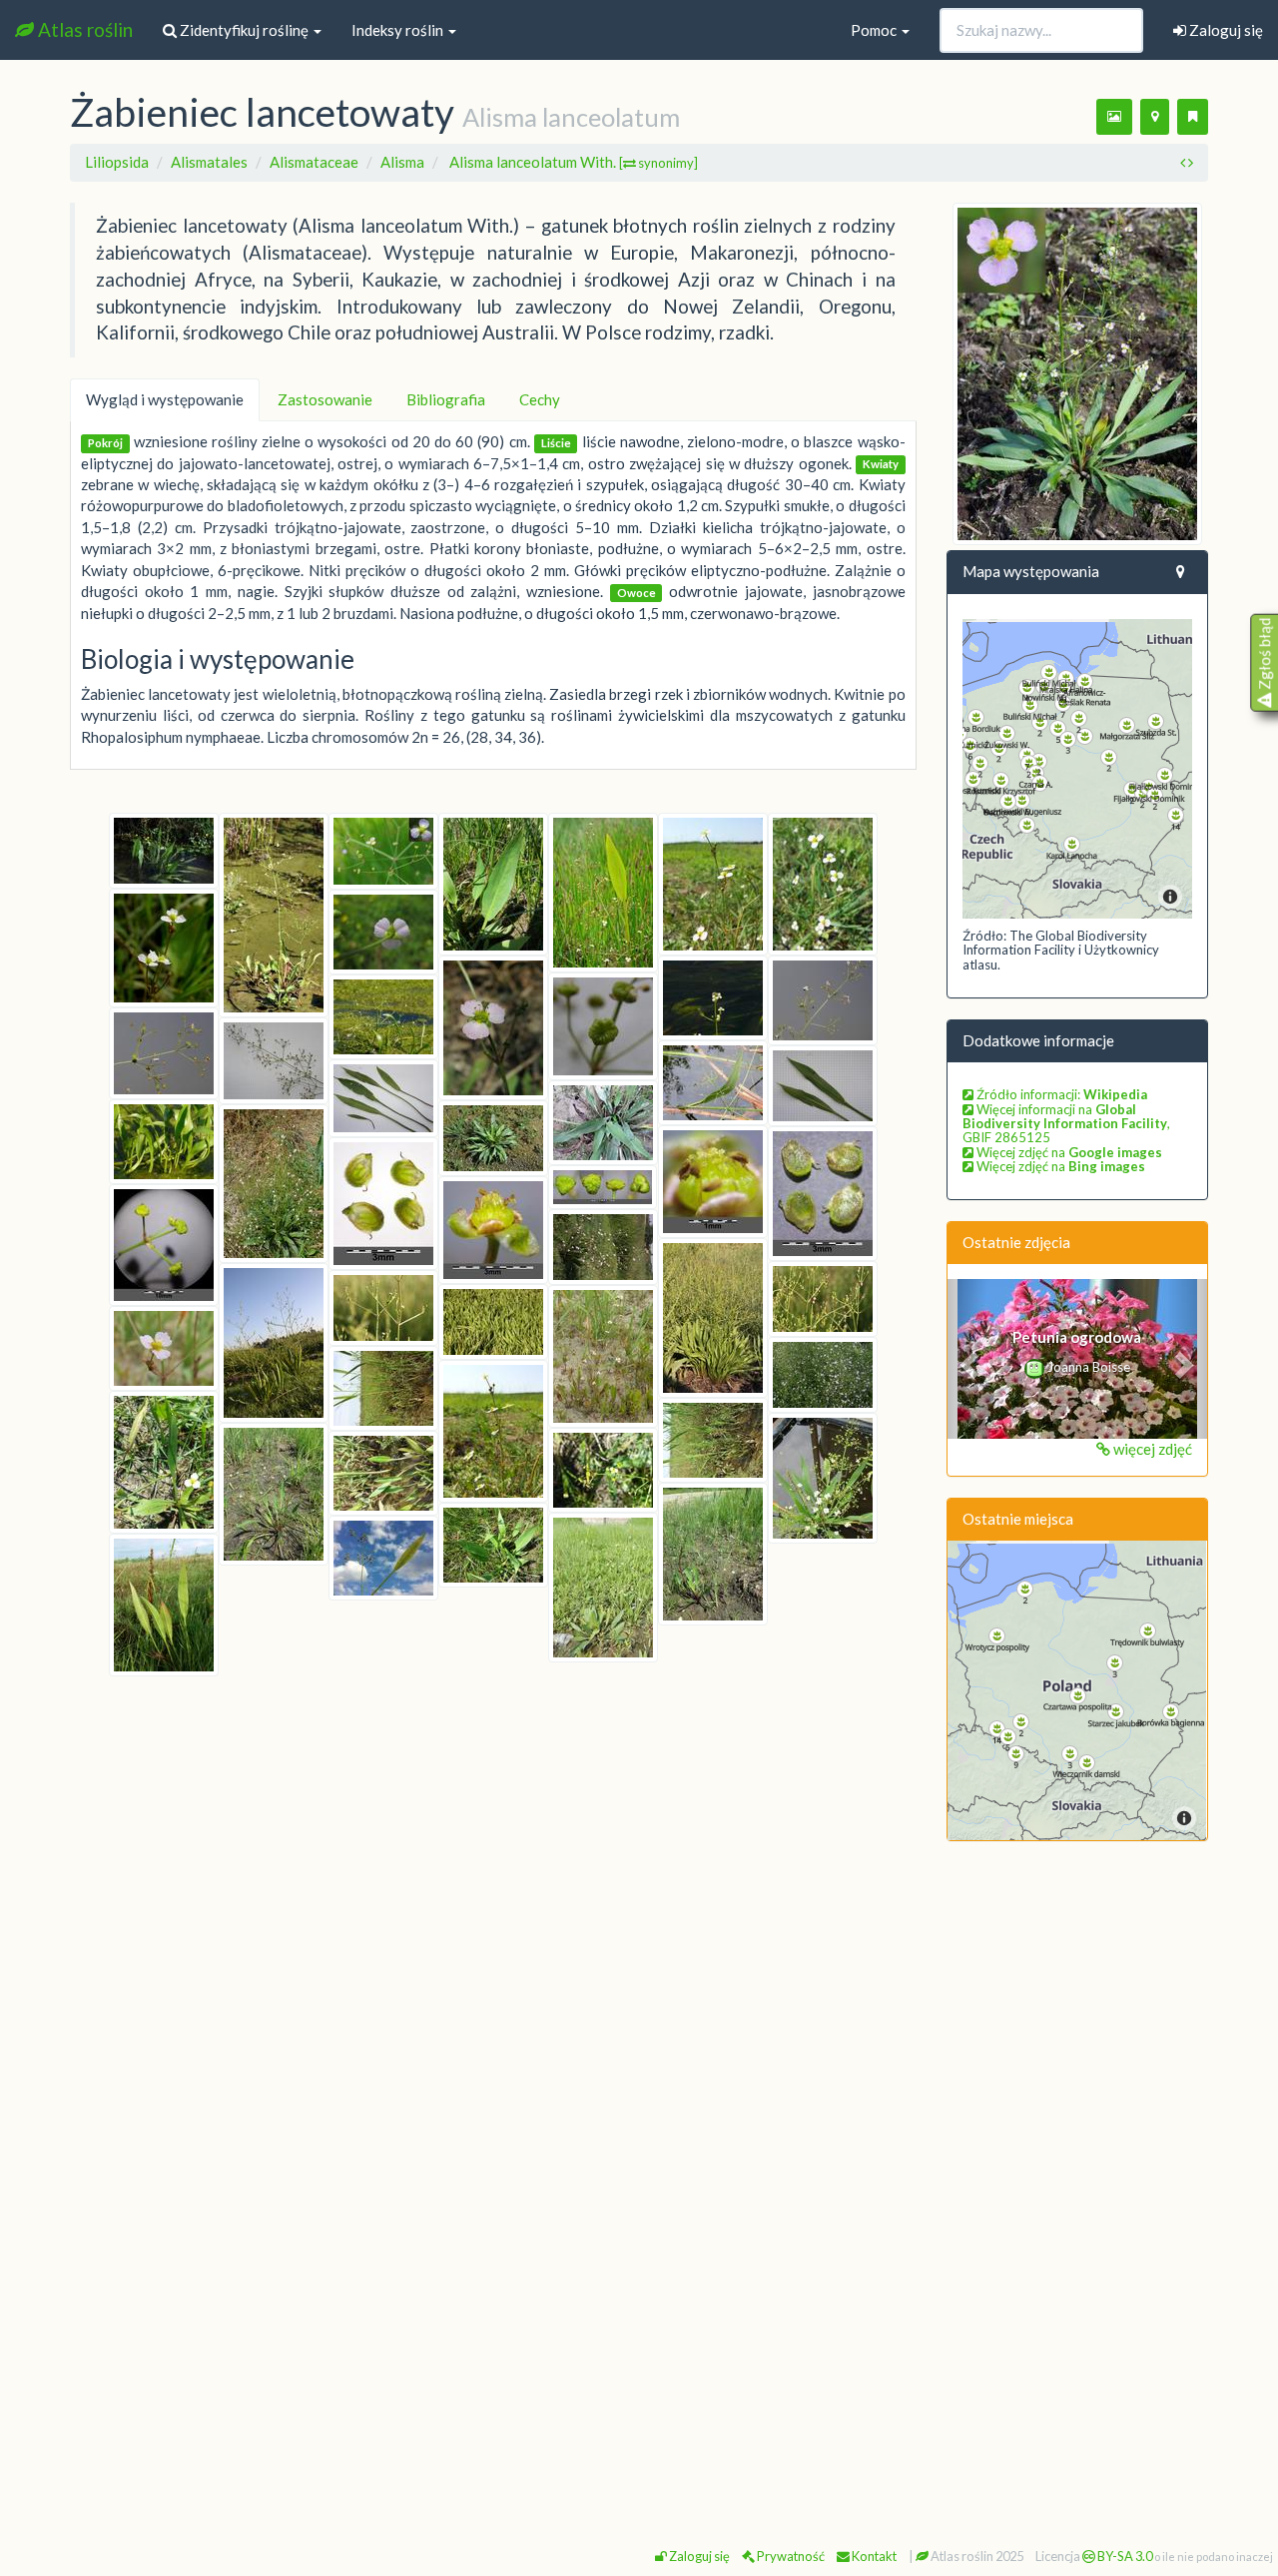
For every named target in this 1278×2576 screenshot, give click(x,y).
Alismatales (209, 162)
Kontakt (873, 2556)
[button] (967, 1359)
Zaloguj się (1225, 30)
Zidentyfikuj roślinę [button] (244, 30)
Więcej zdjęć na (1068, 1152)
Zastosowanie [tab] (325, 399)
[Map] (1078, 769)
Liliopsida (117, 162)
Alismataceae (314, 162)
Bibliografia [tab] (446, 399)
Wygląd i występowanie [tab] (165, 399)
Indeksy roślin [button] (399, 30)
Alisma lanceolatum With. (574, 162)
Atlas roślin (83, 29)
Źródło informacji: (1060, 1094)
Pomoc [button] (875, 30)
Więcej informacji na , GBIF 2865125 (1066, 1124)
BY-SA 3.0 (1124, 2556)
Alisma (402, 162)
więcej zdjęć (1151, 1449)
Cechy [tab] (540, 399)
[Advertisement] (1078, 2162)
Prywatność (790, 2556)
